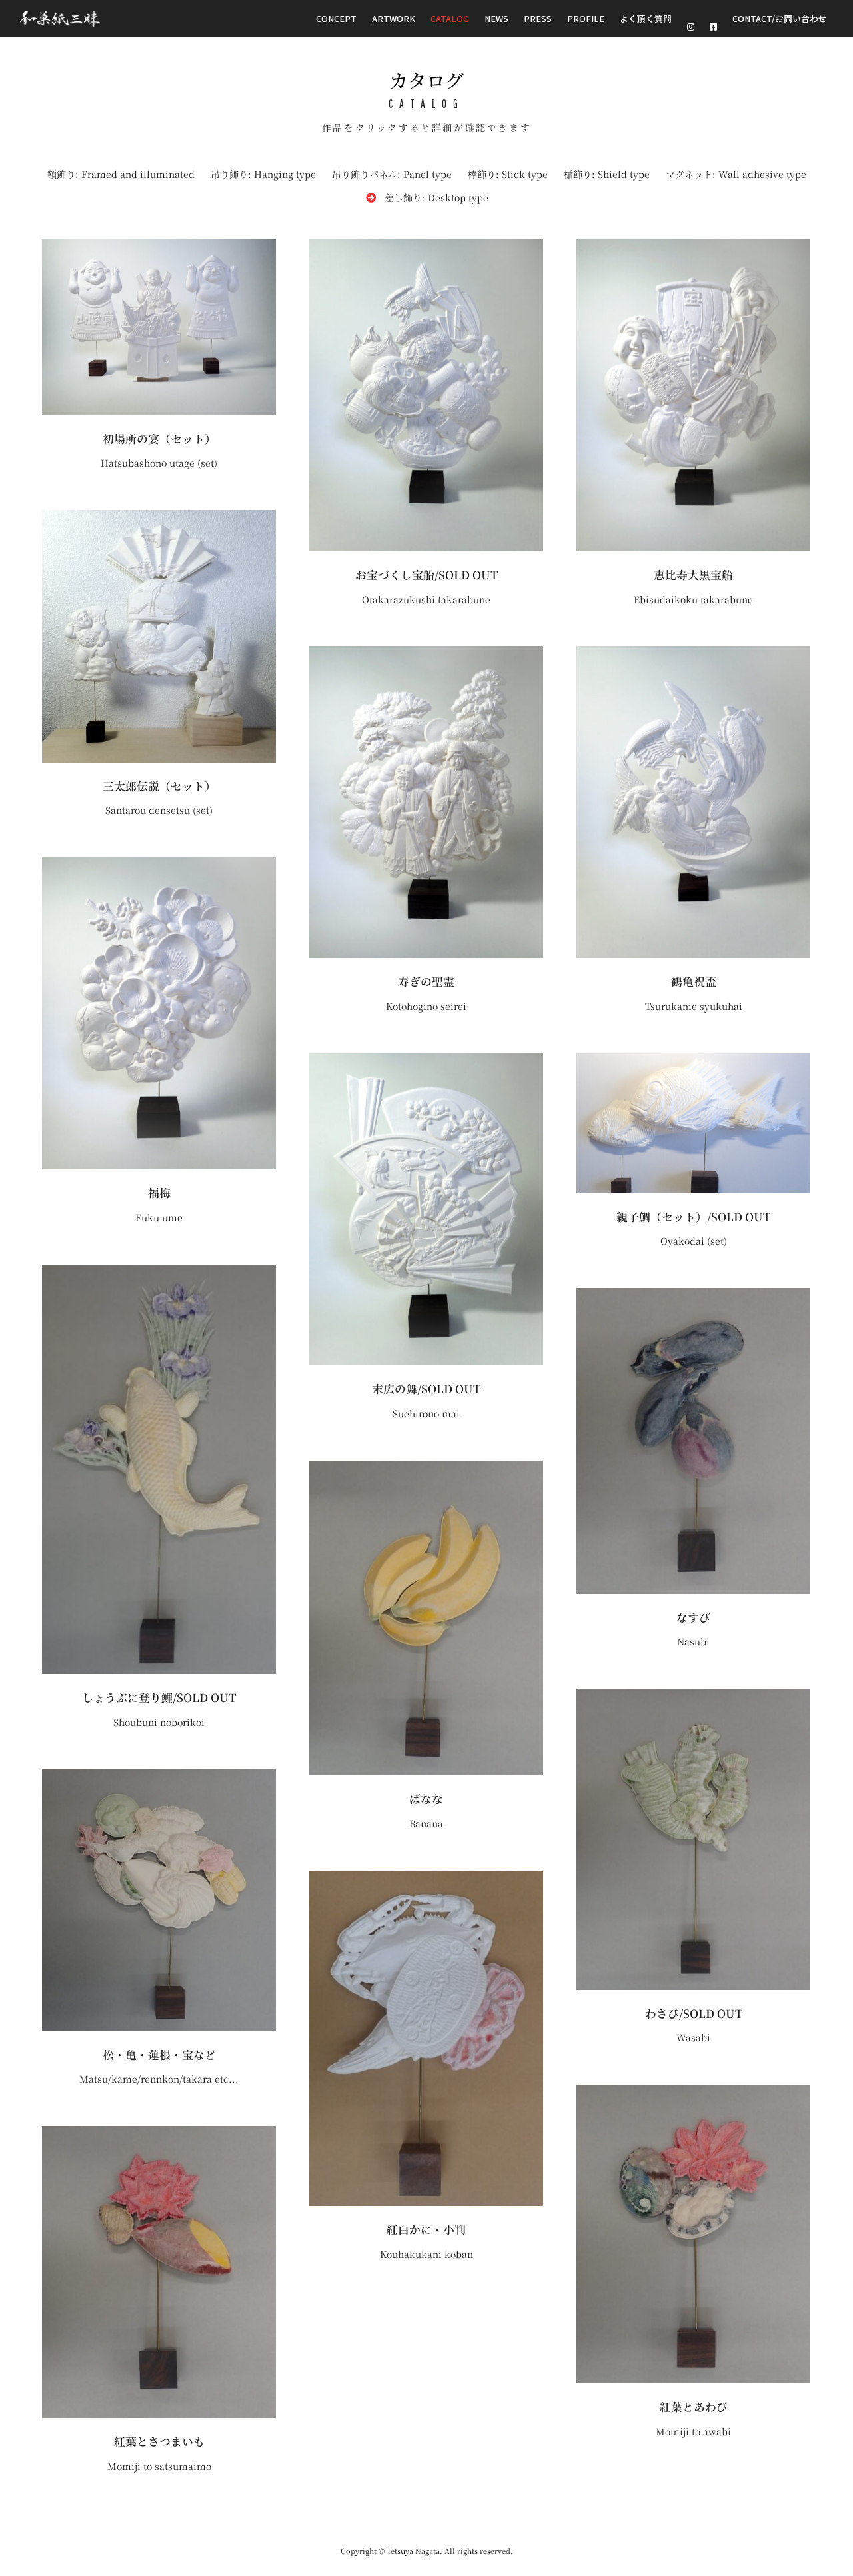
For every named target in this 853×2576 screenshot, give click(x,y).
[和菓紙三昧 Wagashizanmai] (60, 19)
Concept (336, 18)
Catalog (450, 18)
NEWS (496, 18)
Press (538, 18)
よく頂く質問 (646, 18)
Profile (586, 18)
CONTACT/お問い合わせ (780, 18)
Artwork (394, 18)
